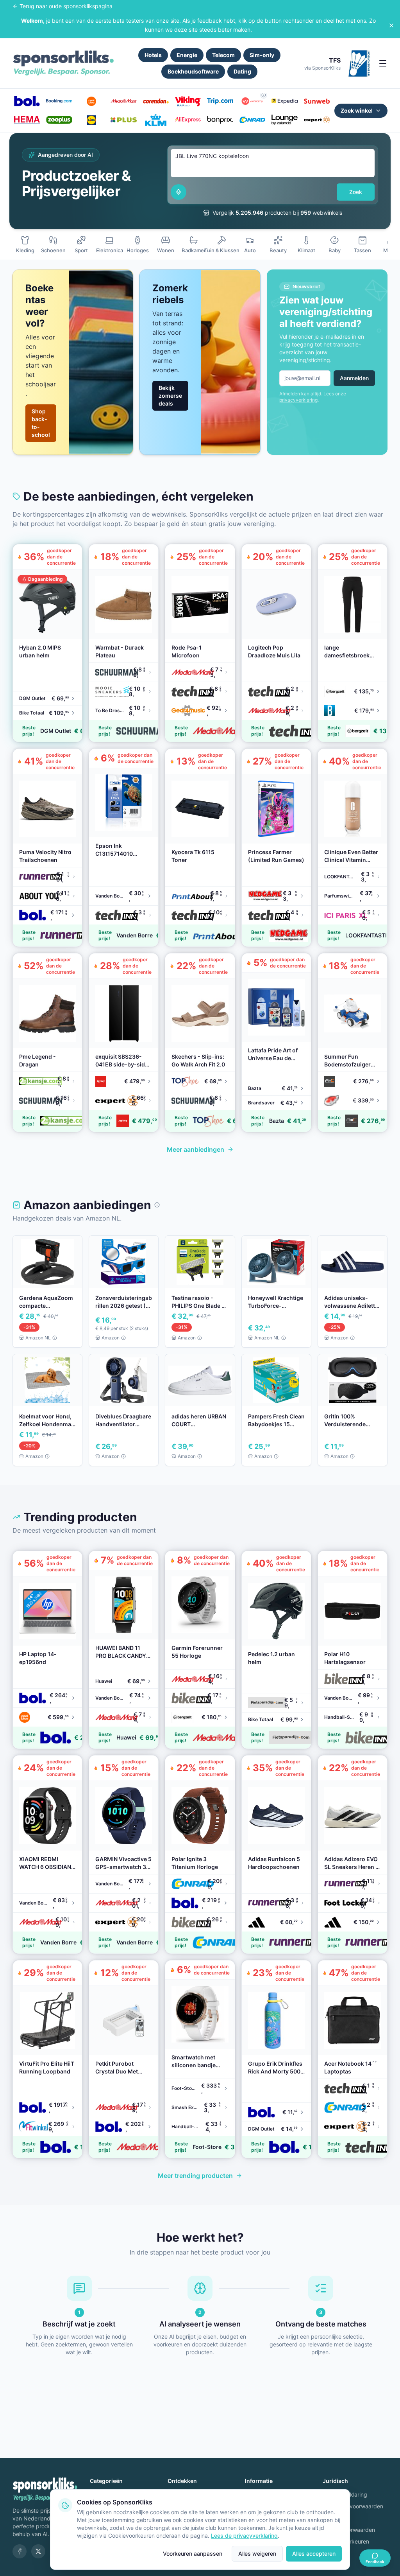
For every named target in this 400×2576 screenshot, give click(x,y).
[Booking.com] (59, 101)
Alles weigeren (257, 2554)
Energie (187, 55)
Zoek (356, 192)
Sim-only (262, 55)
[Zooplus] (59, 120)
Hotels (153, 55)
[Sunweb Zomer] (317, 101)
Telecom (223, 55)
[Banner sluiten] (391, 25)
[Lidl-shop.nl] (91, 120)
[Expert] (317, 120)
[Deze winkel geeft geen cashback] (264, 95)
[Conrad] (252, 120)
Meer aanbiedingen (196, 1149)
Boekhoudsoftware (193, 71)
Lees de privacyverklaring (244, 2536)
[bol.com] (27, 101)
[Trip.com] (220, 101)
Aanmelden (354, 378)
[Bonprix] (220, 120)
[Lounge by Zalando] (284, 120)
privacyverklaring (298, 400)
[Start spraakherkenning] (179, 192)
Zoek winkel (357, 110)
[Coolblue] (91, 101)
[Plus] (123, 120)
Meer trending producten (195, 2176)
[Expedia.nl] (284, 101)
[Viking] (188, 101)
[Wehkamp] (252, 101)
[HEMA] (27, 120)
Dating (242, 71)
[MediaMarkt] (123, 101)
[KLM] (156, 120)
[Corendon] (156, 101)
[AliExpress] (188, 120)
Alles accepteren (314, 2554)
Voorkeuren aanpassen (193, 2554)
